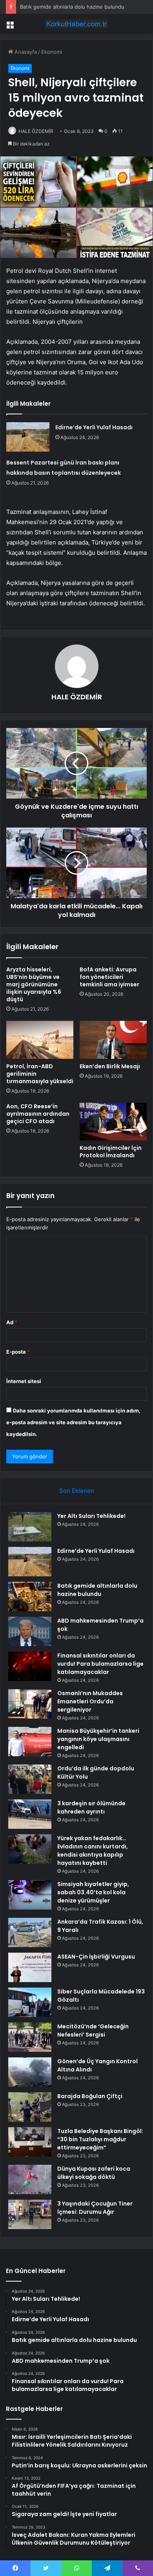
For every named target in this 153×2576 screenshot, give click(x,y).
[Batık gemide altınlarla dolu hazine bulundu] (30, 1597)
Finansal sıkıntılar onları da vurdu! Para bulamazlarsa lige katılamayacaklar (100, 1664)
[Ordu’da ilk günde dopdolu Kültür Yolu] (30, 1779)
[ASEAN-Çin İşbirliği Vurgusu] (30, 1967)
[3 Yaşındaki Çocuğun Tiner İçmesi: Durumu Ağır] (30, 2214)
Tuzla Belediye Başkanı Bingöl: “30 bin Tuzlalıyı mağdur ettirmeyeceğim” (100, 2139)
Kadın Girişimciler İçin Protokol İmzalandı (111, 1152)
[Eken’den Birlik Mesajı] (113, 1040)
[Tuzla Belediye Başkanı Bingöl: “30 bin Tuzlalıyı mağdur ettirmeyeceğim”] (30, 2142)
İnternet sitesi (24, 1381)
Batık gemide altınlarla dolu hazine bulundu (72, 7)
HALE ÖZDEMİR (36, 131)
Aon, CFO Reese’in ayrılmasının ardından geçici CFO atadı (38, 1114)
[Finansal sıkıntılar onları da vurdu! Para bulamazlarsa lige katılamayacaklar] (30, 1666)
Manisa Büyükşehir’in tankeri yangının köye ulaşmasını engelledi (98, 1739)
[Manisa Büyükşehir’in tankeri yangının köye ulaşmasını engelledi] (30, 1742)
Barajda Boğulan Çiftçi (90, 2096)
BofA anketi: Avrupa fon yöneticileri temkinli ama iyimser (109, 977)
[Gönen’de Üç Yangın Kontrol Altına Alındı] (30, 2072)
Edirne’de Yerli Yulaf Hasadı (94, 427)
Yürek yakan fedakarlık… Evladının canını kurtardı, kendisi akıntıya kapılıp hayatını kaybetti (93, 1851)
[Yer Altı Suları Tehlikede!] (30, 1527)
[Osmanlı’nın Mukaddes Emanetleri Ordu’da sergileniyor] (30, 1704)
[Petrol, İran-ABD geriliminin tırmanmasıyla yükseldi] (40, 1040)
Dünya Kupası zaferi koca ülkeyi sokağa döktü (94, 2173)
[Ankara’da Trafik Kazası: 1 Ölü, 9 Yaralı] (30, 1932)
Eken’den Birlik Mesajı (110, 1066)
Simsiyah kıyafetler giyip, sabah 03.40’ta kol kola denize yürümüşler (93, 1892)
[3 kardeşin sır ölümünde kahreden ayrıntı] (30, 1814)
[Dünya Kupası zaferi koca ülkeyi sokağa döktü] (30, 2179)
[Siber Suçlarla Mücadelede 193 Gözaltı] (30, 2002)
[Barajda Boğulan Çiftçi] (30, 2107)
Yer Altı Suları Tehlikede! (91, 1516)
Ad (12, 1322)
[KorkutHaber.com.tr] (76, 24)
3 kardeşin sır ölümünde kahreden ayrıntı (91, 1807)
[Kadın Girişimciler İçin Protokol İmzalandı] (113, 1122)
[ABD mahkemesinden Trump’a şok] (30, 1631)
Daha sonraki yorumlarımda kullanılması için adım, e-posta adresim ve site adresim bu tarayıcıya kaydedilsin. (73, 1422)
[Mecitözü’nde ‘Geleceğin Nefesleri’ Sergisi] (30, 2037)
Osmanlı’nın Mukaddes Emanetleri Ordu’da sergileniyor (90, 1701)
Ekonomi (52, 52)
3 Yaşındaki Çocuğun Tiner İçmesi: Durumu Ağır (95, 2208)
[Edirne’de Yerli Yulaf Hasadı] (28, 437)
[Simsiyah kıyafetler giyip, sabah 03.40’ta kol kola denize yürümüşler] (30, 1895)
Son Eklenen (77, 1491)
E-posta (18, 1352)
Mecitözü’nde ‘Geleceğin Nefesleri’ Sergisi (93, 2030)
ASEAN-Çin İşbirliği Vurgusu (96, 1957)
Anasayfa (25, 52)
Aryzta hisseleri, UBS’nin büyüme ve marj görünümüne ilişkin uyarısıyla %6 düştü (34, 984)
